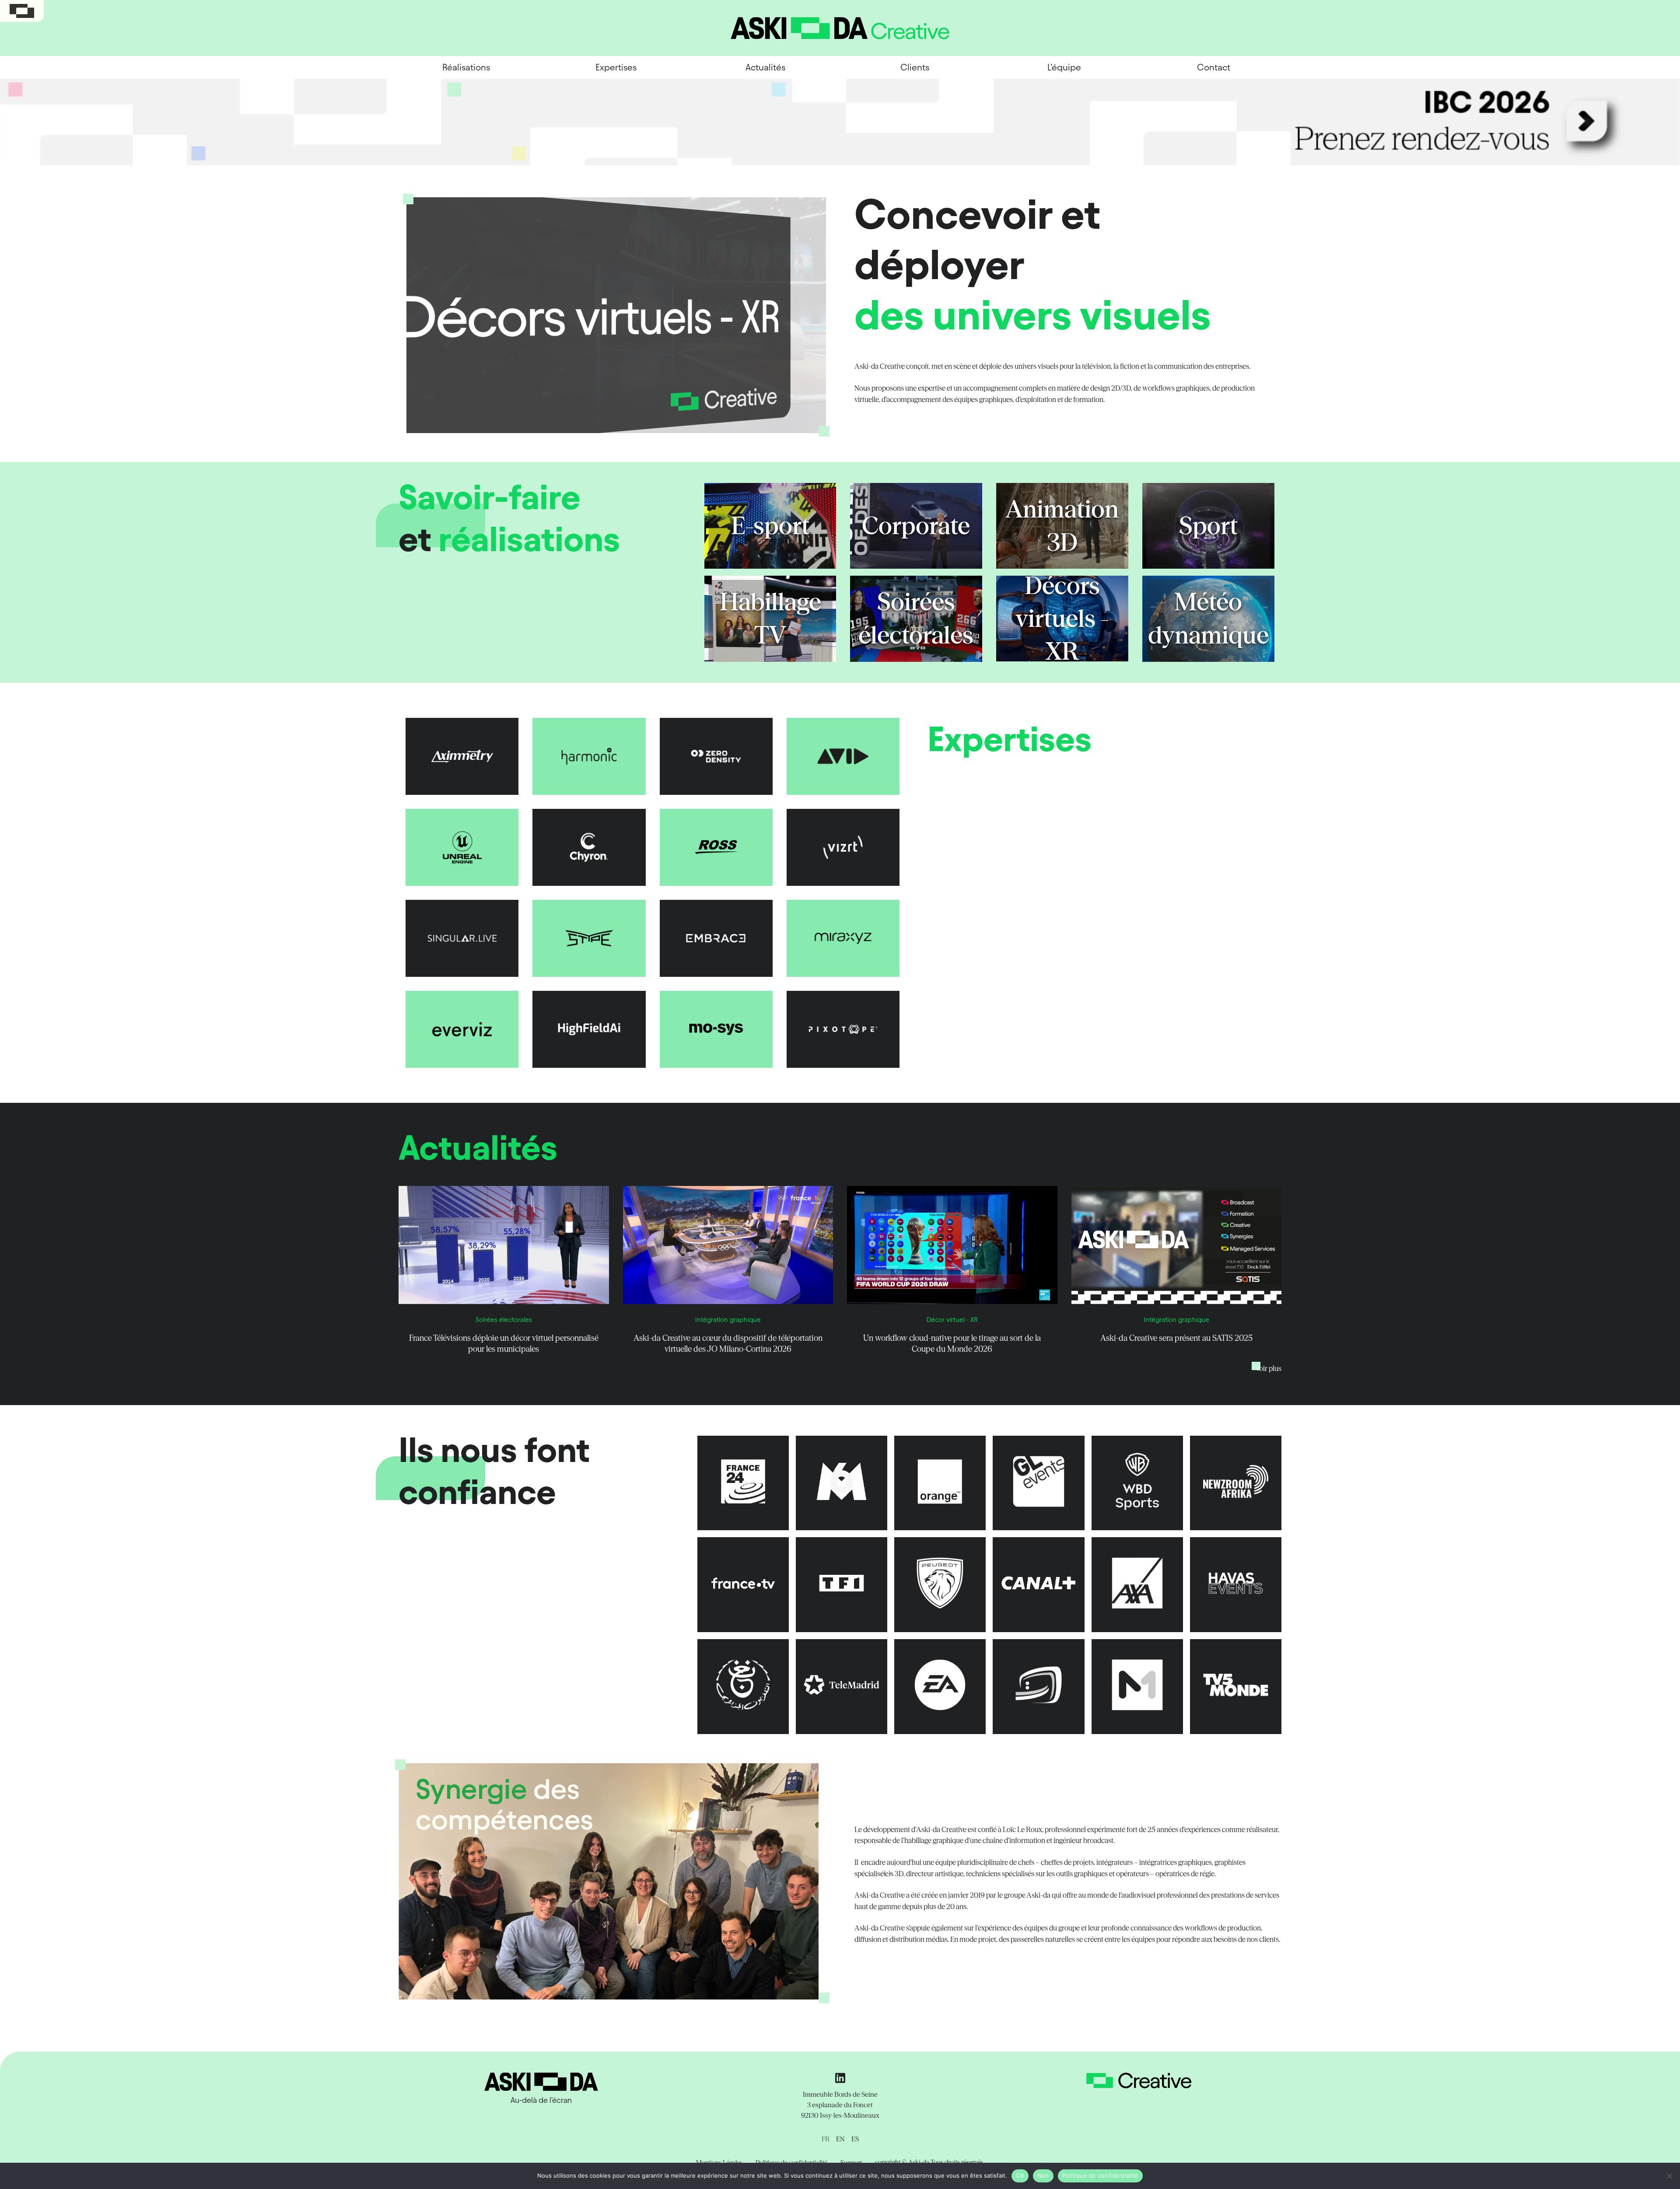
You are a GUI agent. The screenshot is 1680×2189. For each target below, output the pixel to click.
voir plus (1269, 1368)
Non (1043, 2175)
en (840, 2139)
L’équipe (1064, 67)
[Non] (1669, 2176)
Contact (1214, 67)
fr (826, 2139)
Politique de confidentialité (1100, 2175)
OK (1020, 2175)
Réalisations (466, 67)
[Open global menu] (22, 11)
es (855, 2139)
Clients (915, 67)
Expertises (616, 67)
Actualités (765, 67)
